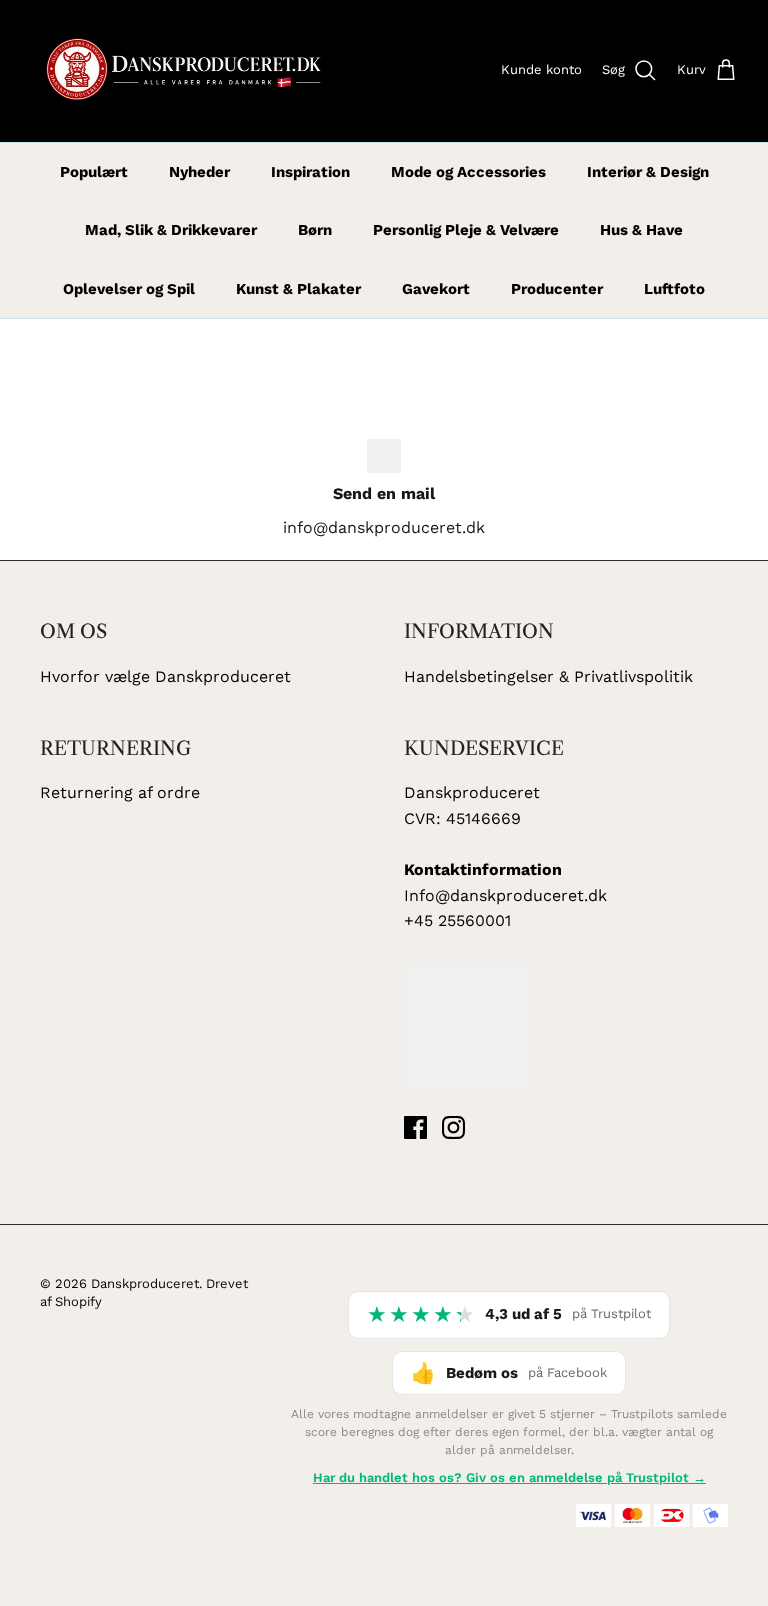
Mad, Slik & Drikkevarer (171, 230)
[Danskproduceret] (182, 71)
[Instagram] (453, 1127)
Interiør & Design (648, 172)
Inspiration (310, 172)
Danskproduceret (145, 1283)
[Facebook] (415, 1127)
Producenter (557, 289)
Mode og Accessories (468, 172)
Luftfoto (674, 289)
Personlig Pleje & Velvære (466, 230)
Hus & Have (641, 230)
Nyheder (199, 172)
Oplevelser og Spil (129, 289)
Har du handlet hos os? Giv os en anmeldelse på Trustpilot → (509, 1477)
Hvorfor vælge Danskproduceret (165, 676)
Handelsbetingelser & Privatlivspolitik (548, 676)
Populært (94, 172)
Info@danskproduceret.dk (505, 895)
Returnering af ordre (120, 792)
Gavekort (436, 289)
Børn (315, 230)
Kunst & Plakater (298, 289)
